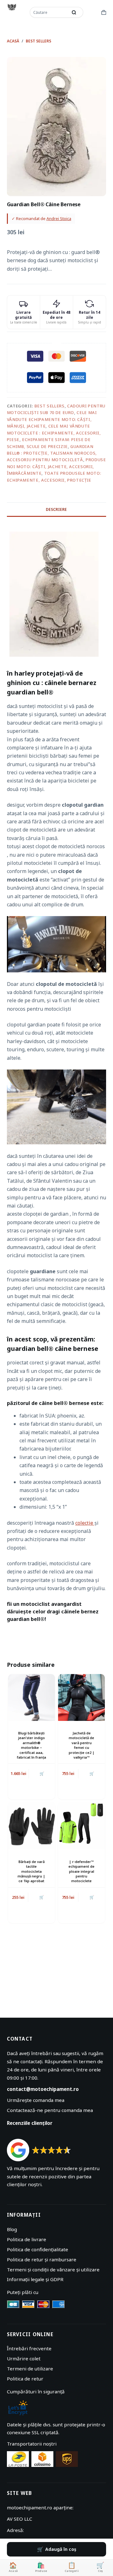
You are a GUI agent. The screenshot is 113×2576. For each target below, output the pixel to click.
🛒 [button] (42, 1774)
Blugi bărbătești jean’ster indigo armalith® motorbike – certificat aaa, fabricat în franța (32, 1745)
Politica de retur (25, 2379)
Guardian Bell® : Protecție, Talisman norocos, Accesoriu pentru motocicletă (52, 453)
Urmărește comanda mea (36, 2100)
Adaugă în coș (61, 2549)
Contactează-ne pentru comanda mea (50, 2110)
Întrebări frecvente (29, 2348)
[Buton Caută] (74, 12)
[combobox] (49, 12)
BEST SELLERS (50, 406)
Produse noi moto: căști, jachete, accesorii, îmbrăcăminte (56, 466)
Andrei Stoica (59, 218)
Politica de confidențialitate (38, 2249)
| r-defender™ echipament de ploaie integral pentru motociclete (81, 1871)
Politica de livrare (27, 2239)
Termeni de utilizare (30, 2369)
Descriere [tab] (56, 509)
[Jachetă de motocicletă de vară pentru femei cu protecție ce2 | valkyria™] (81, 1697)
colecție (85, 1523)
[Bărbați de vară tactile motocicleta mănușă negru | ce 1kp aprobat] (32, 1826)
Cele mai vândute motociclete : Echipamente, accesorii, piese (54, 433)
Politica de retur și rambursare (42, 2259)
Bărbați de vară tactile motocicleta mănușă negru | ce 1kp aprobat (31, 1871)
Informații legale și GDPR (35, 2279)
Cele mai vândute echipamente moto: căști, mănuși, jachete (52, 419)
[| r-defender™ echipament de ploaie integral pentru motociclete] (81, 1826)
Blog (12, 2229)
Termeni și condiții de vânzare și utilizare (53, 2269)
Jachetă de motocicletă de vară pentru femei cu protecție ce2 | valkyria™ (82, 1745)
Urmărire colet (24, 2358)
